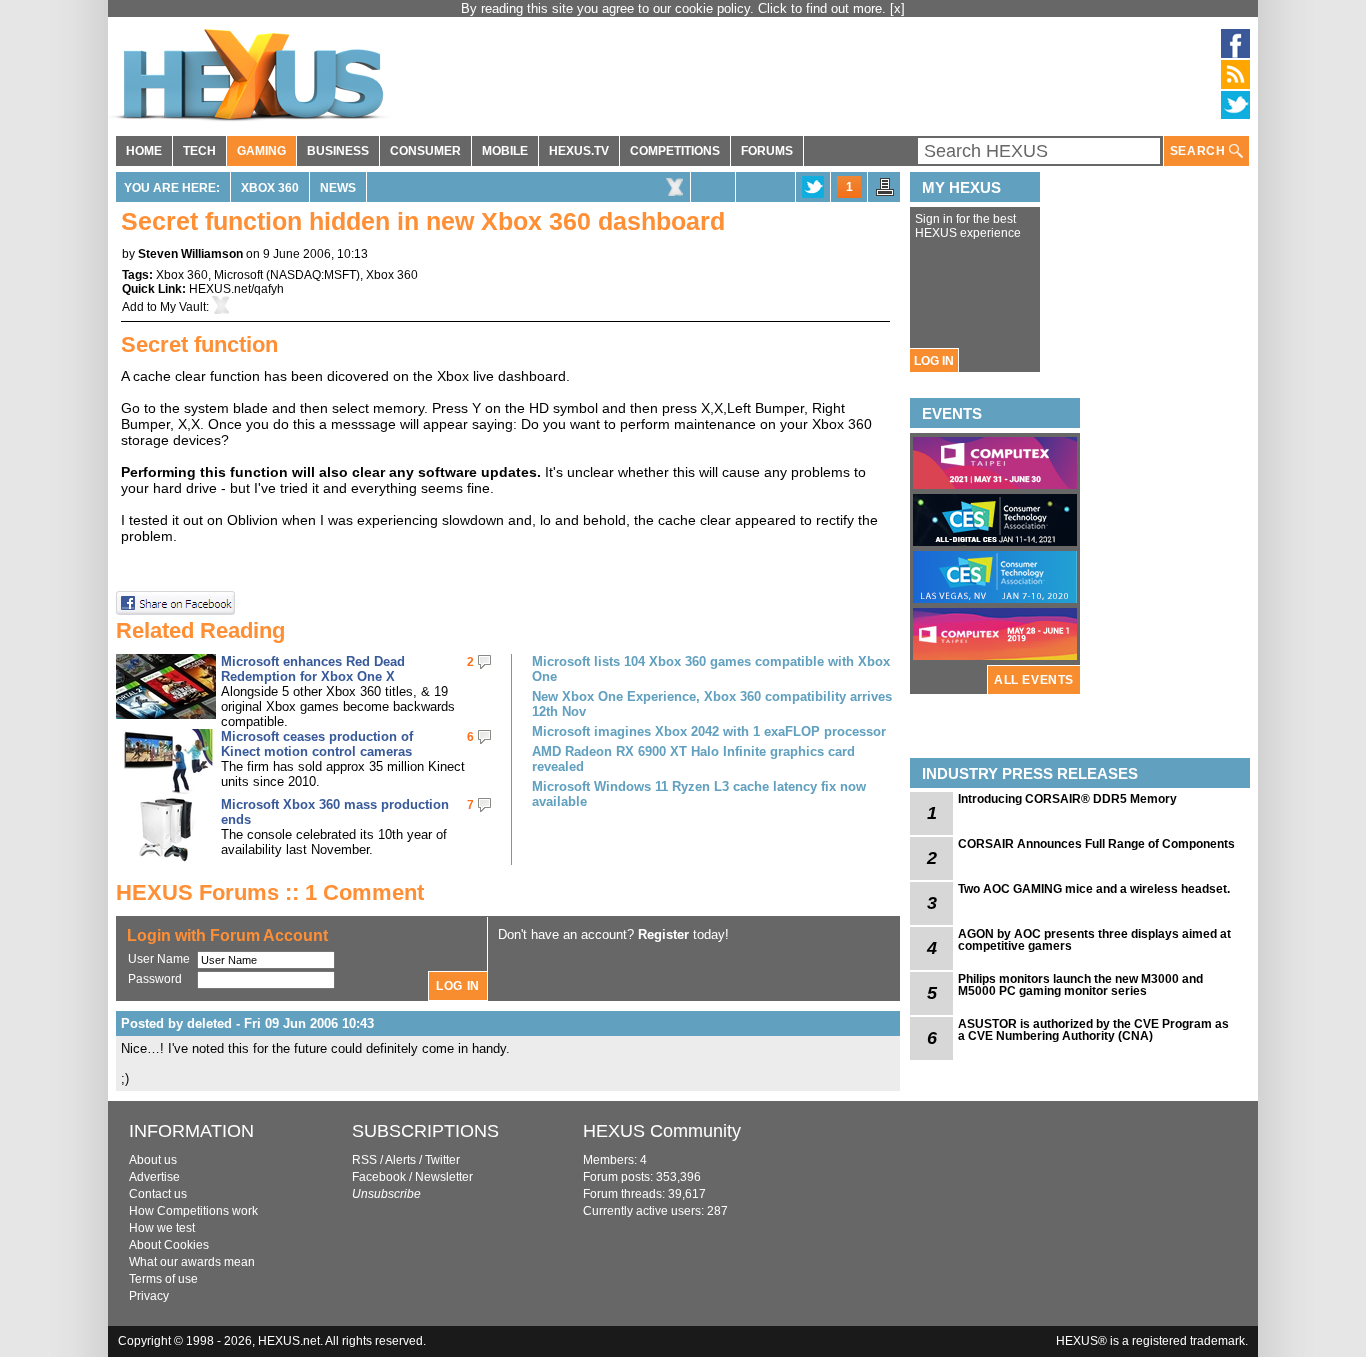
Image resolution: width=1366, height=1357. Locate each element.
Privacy (149, 1296)
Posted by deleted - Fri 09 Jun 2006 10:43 (247, 1023)
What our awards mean (192, 1262)
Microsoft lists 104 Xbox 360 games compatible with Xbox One (711, 669)
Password (155, 979)
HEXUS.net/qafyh (236, 289)
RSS (364, 1160)
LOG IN (934, 361)
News (338, 188)
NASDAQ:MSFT (313, 275)
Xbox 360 (270, 188)
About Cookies (169, 1245)
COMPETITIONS (675, 151)
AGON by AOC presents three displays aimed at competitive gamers (1094, 940)
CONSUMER (425, 151)
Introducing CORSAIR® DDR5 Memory (1067, 799)
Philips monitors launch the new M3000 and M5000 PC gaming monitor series (1080, 985)
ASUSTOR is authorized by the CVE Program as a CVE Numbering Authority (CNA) (1093, 1030)
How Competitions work (193, 1211)
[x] (897, 8)
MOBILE (505, 151)
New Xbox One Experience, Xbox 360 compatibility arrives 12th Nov (712, 704)
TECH (199, 151)
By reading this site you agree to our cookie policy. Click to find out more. (675, 8)
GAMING (261, 151)
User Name (159, 959)
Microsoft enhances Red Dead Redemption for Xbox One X (313, 669)
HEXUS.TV (579, 151)
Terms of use (163, 1279)
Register (663, 934)
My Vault (183, 307)
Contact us (158, 1194)
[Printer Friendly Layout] (885, 193)
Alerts (400, 1160)
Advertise (154, 1177)
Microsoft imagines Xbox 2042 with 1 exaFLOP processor (709, 731)
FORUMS (767, 151)
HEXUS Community (662, 1131)
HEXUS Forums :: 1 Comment (270, 892)
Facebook (379, 1177)
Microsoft (238, 275)
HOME (144, 151)
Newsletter (444, 1177)
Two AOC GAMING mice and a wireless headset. (1094, 889)
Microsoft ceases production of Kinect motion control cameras (317, 744)
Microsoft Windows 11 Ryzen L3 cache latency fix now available (699, 794)
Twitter (442, 1160)
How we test (162, 1228)
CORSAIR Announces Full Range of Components (1096, 844)
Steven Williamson (190, 254)
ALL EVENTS (1034, 680)
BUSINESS (338, 151)
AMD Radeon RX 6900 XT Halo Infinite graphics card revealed (693, 759)
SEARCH (1199, 151)
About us (153, 1160)
